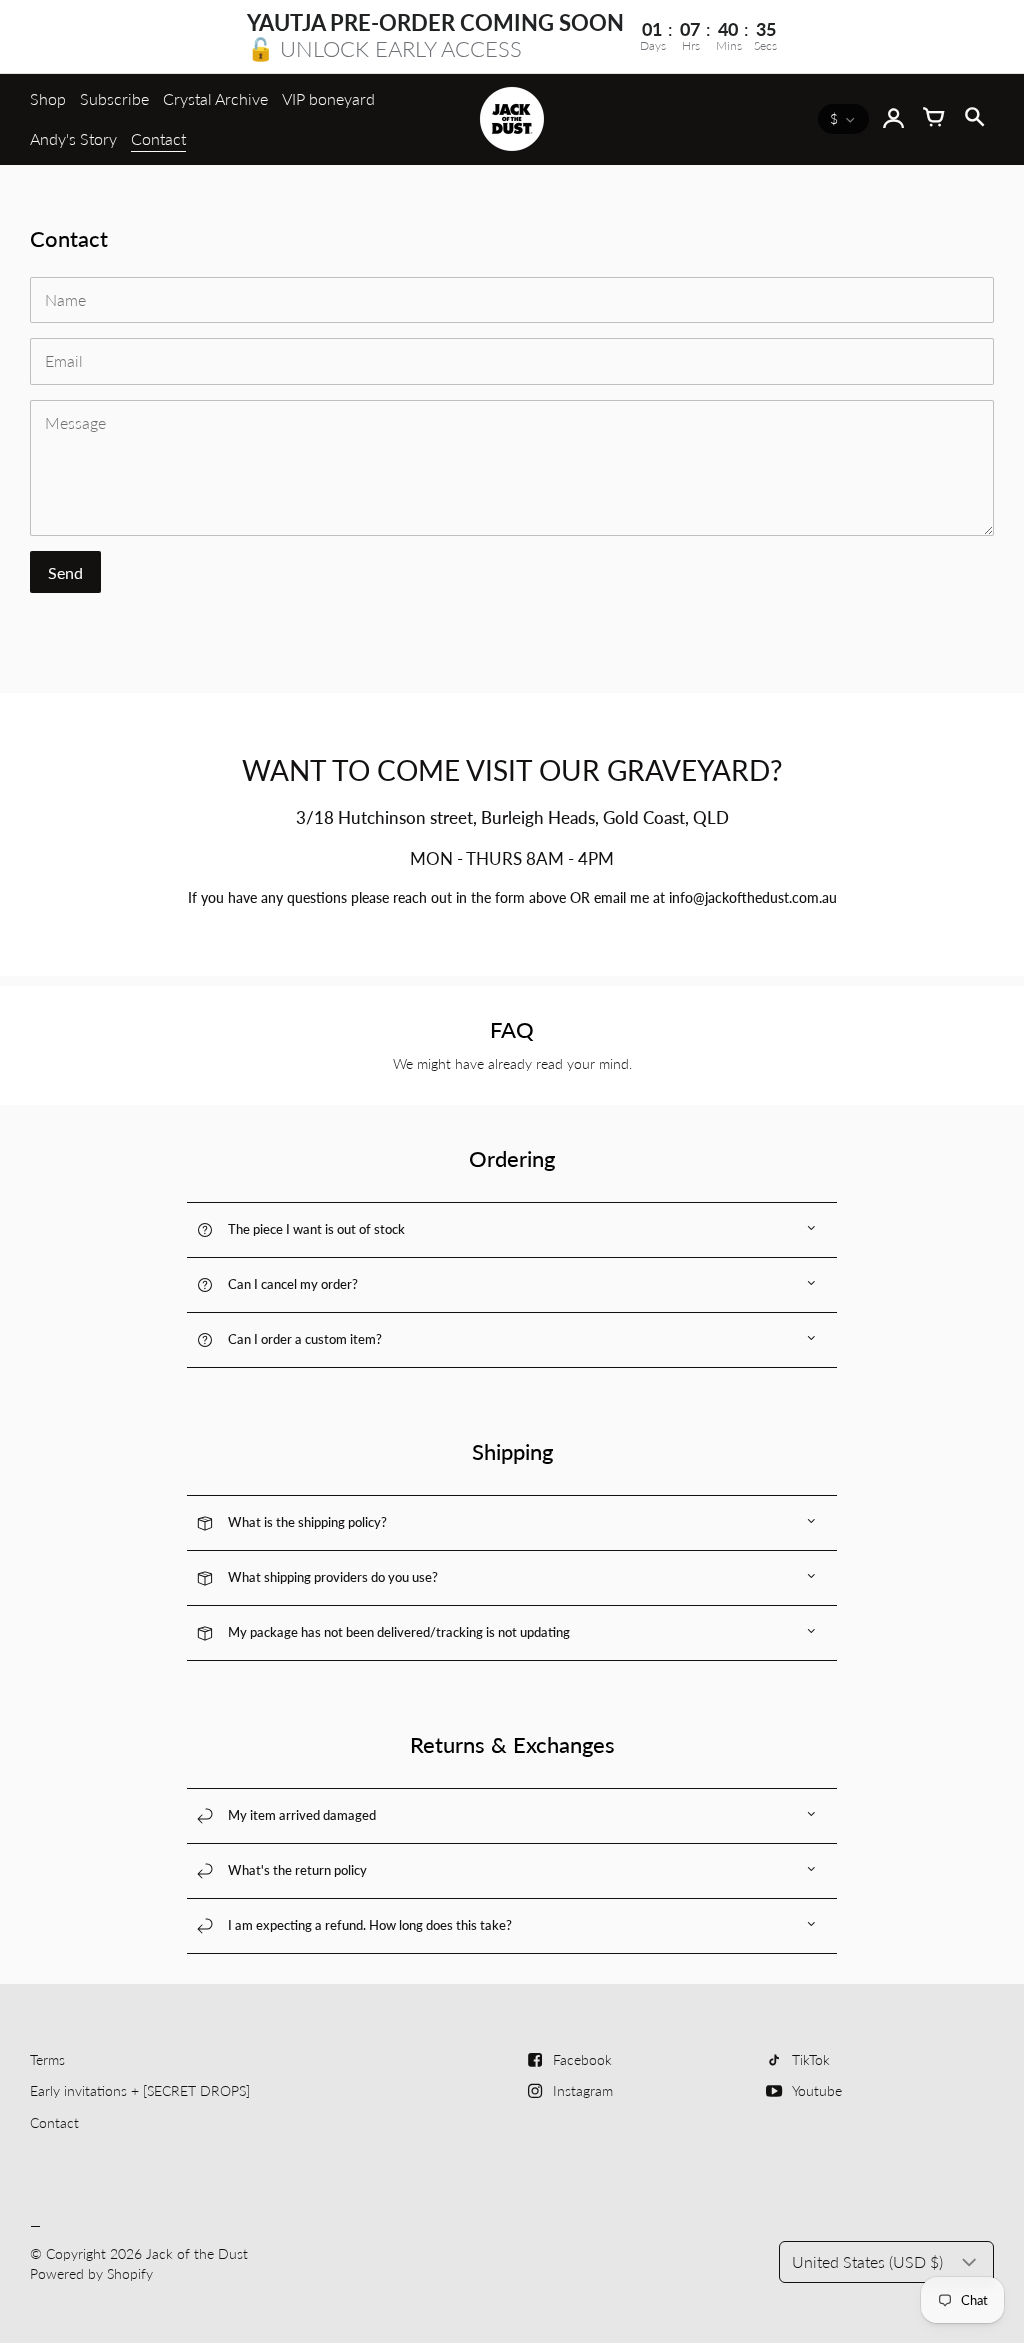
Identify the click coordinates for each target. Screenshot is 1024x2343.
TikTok (811, 2059)
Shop (48, 98)
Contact (158, 138)
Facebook (582, 2059)
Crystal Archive (215, 98)
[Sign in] (894, 119)
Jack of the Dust (197, 2253)
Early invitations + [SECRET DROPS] (140, 2090)
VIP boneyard (328, 98)
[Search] (974, 119)
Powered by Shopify (91, 2273)
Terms (47, 2059)
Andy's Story (73, 138)
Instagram (583, 2090)
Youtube (817, 2090)
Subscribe (114, 98)
